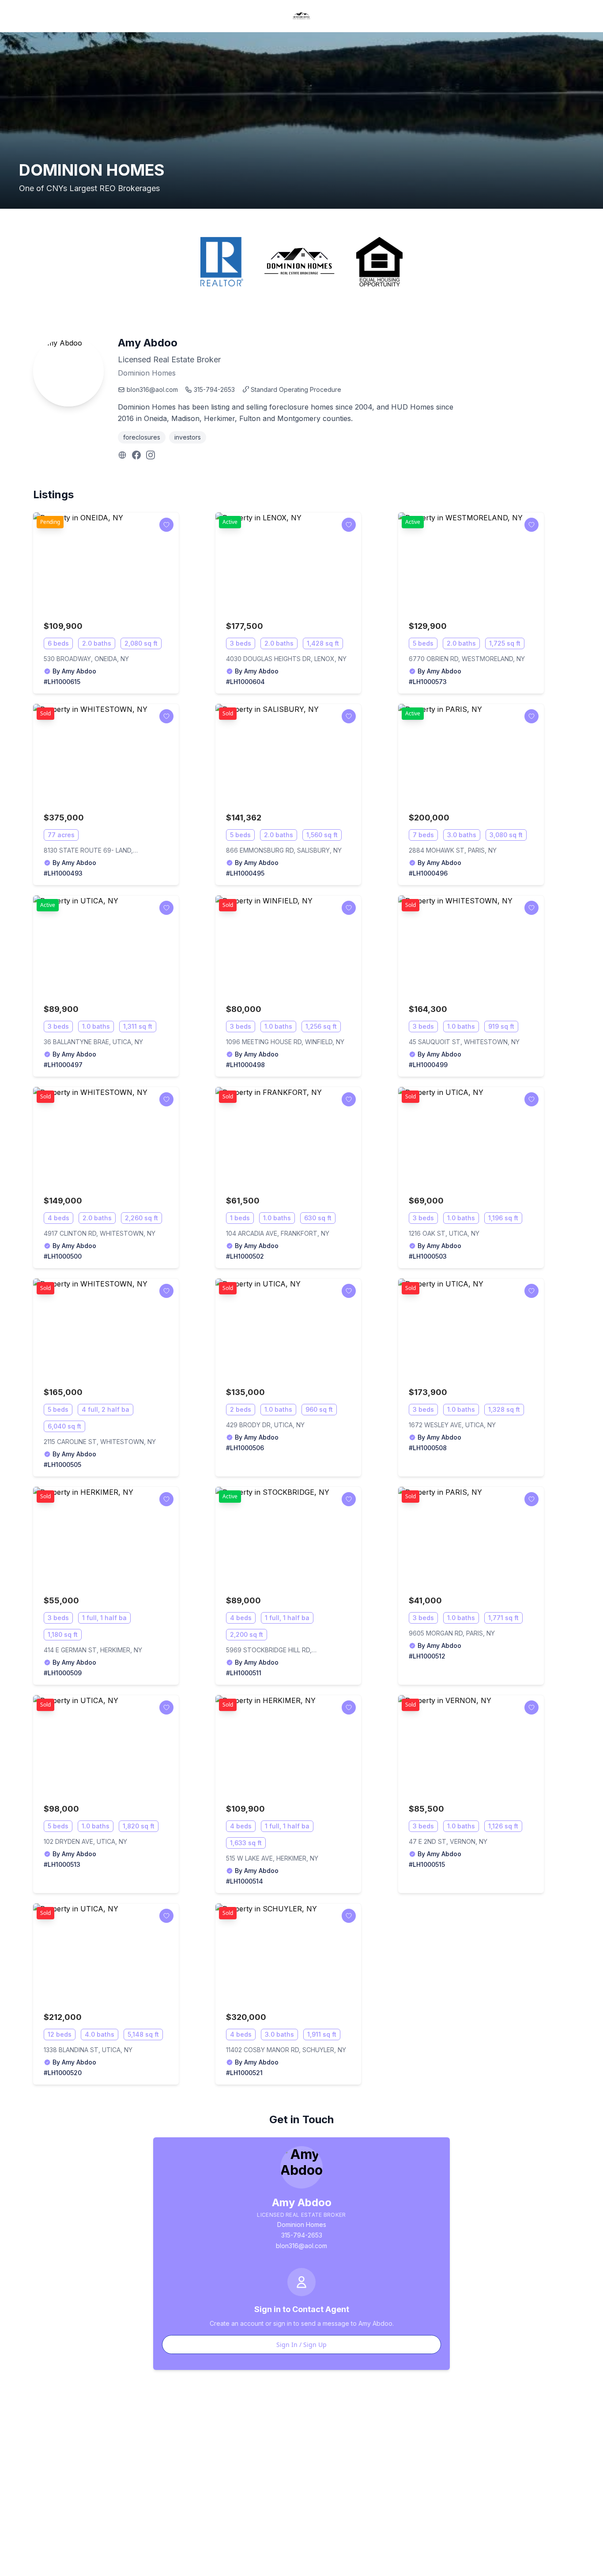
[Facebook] (136, 455)
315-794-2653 (214, 389)
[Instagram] (151, 455)
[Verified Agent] (47, 671)
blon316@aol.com (152, 389)
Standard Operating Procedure (296, 389)
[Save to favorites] (166, 525)
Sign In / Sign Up (301, 2345)
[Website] (122, 455)
